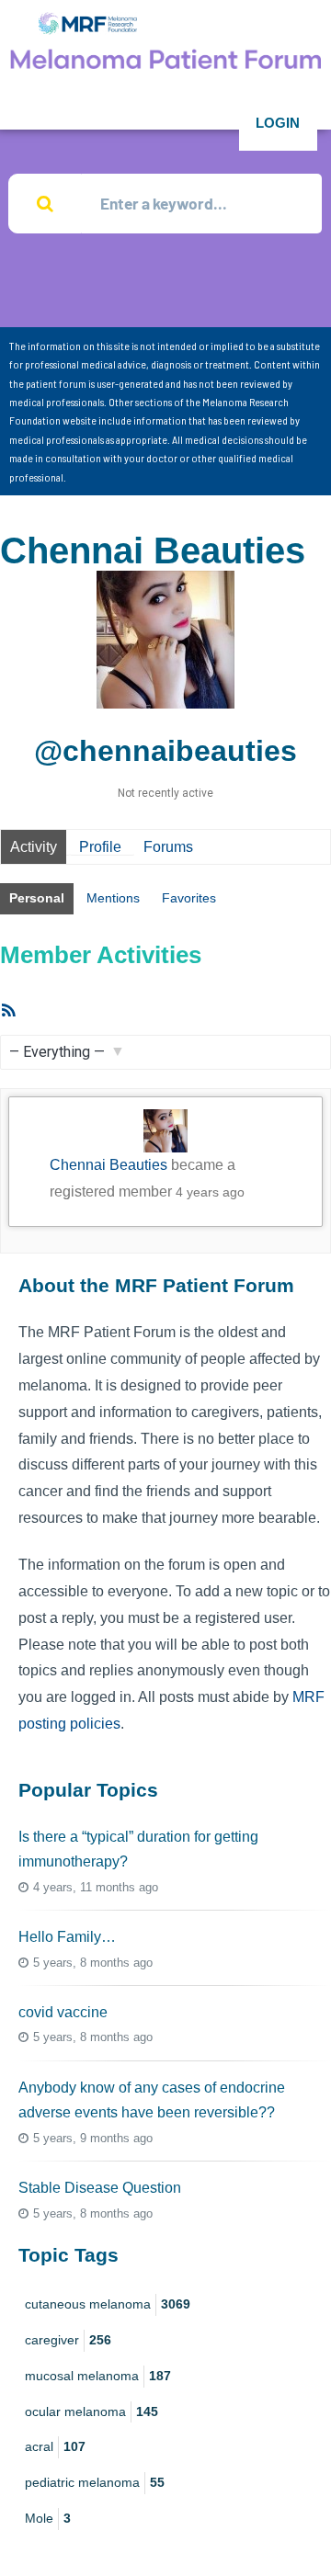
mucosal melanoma (98, 2376)
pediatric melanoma (95, 2482)
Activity (34, 847)
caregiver (68, 2340)
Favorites (189, 898)
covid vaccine (63, 2012)
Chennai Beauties (108, 1165)
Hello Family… (67, 1937)
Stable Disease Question (100, 2188)
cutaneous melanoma (108, 2304)
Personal (37, 898)
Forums (168, 847)
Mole (48, 2518)
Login (278, 123)
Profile (100, 847)
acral (55, 2446)
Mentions (113, 898)
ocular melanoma (91, 2411)
